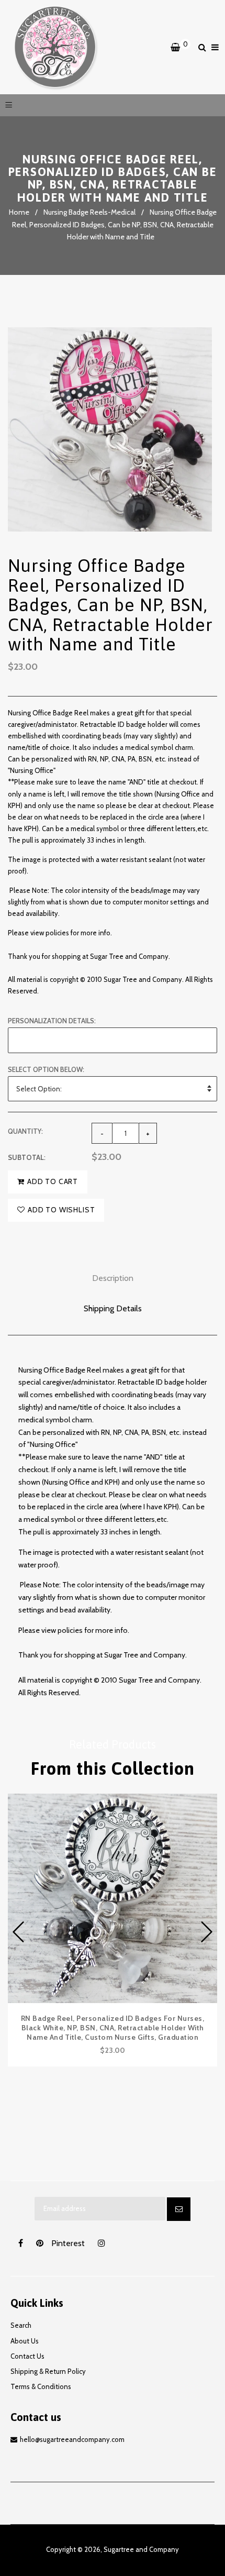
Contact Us (27, 2356)
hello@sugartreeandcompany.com (72, 2439)
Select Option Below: (46, 1069)
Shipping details (113, 1308)
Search (21, 2325)
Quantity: (25, 1131)
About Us (25, 2341)
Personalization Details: (52, 1021)
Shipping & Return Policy (48, 2371)
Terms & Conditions (41, 2386)
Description (113, 1278)
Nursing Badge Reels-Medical (89, 212)
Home (19, 212)
